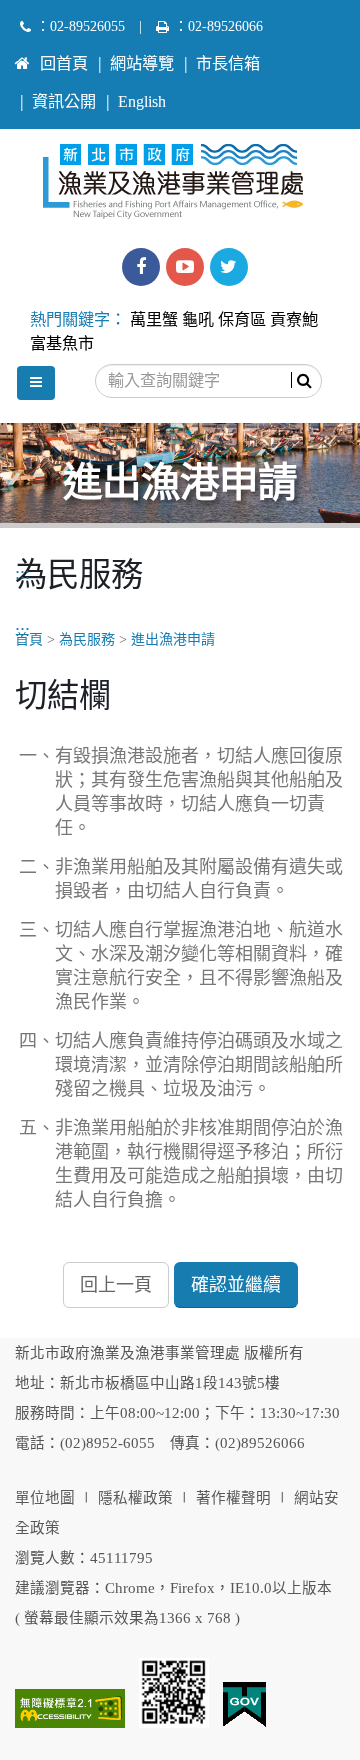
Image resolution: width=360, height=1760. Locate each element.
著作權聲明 (233, 1498)
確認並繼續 (236, 1285)
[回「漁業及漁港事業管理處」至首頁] (180, 176)
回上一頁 (116, 1285)
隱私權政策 (135, 1498)
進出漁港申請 (173, 639)
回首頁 (64, 64)
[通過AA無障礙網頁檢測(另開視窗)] (70, 1708)
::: (22, 55)
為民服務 (87, 639)
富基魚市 (62, 344)
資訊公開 (64, 102)
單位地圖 (45, 1498)
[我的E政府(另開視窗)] (244, 1705)
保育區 (242, 320)
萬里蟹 (154, 320)
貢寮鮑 (294, 320)
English (142, 102)
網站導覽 (142, 64)
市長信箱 (228, 64)
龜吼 (198, 320)
